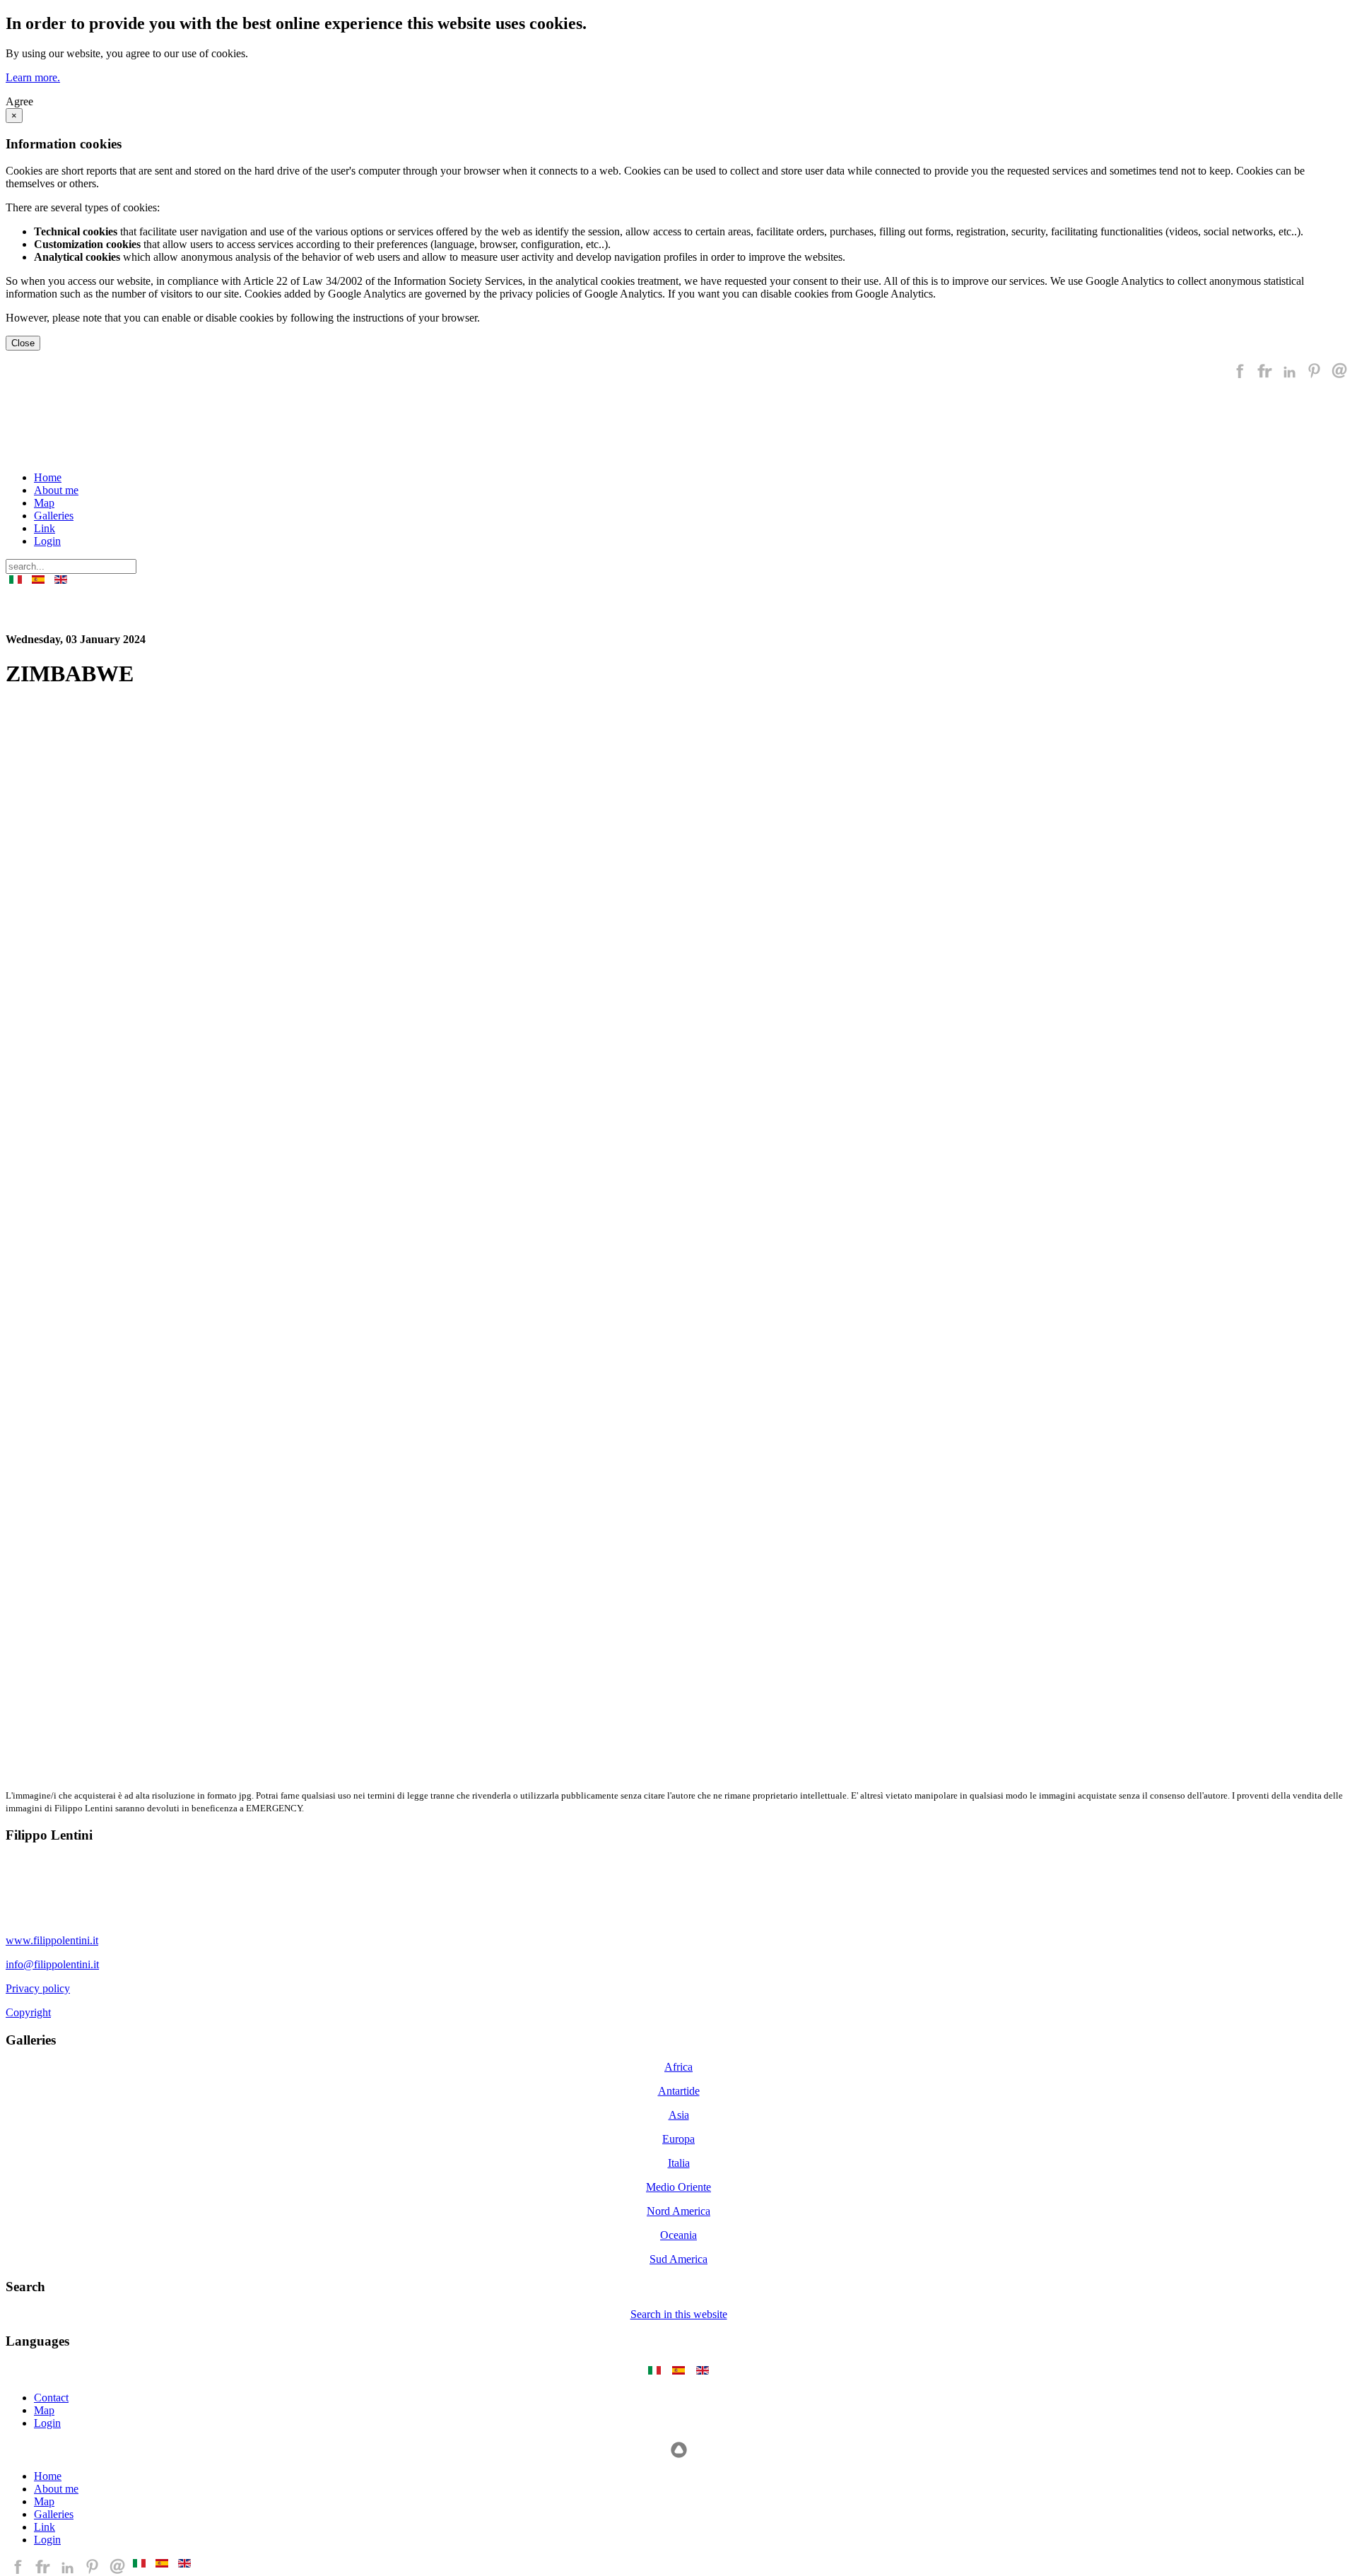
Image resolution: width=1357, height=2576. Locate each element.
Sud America (678, 2259)
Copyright (28, 2012)
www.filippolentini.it (52, 1940)
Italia (679, 2163)
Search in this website (679, 2314)
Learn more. (33, 77)
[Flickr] (1265, 376)
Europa (678, 2139)
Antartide (679, 2091)
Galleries (54, 516)
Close (23, 343)
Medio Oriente (678, 2187)
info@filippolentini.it (52, 1964)
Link (45, 528)
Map (44, 503)
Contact (51, 2398)
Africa (678, 2067)
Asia (679, 2115)
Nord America (678, 2211)
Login (47, 541)
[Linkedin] (1290, 376)
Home (48, 477)
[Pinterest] (1314, 376)
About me (56, 490)
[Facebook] (1240, 376)
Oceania (678, 2235)
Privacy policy (38, 1988)
